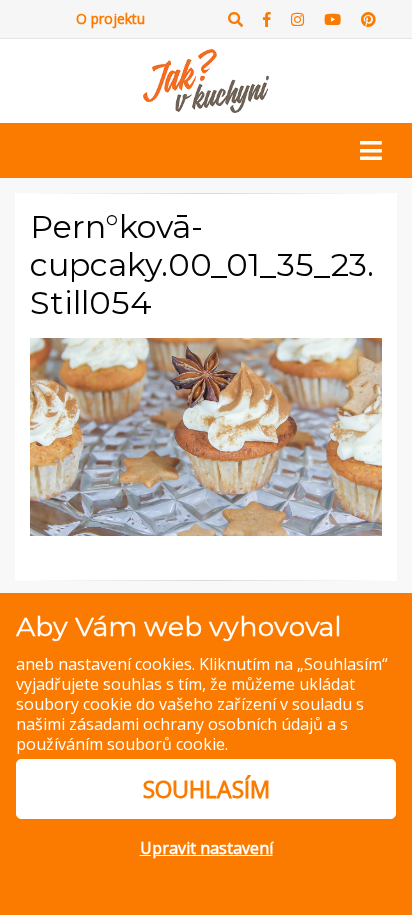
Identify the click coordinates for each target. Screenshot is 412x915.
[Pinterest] (368, 19)
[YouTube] (332, 19)
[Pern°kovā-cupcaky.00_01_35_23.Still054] (206, 435)
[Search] (235, 19)
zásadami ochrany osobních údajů (196, 724)
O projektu (110, 18)
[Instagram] (297, 19)
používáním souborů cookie (120, 744)
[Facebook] (267, 19)
